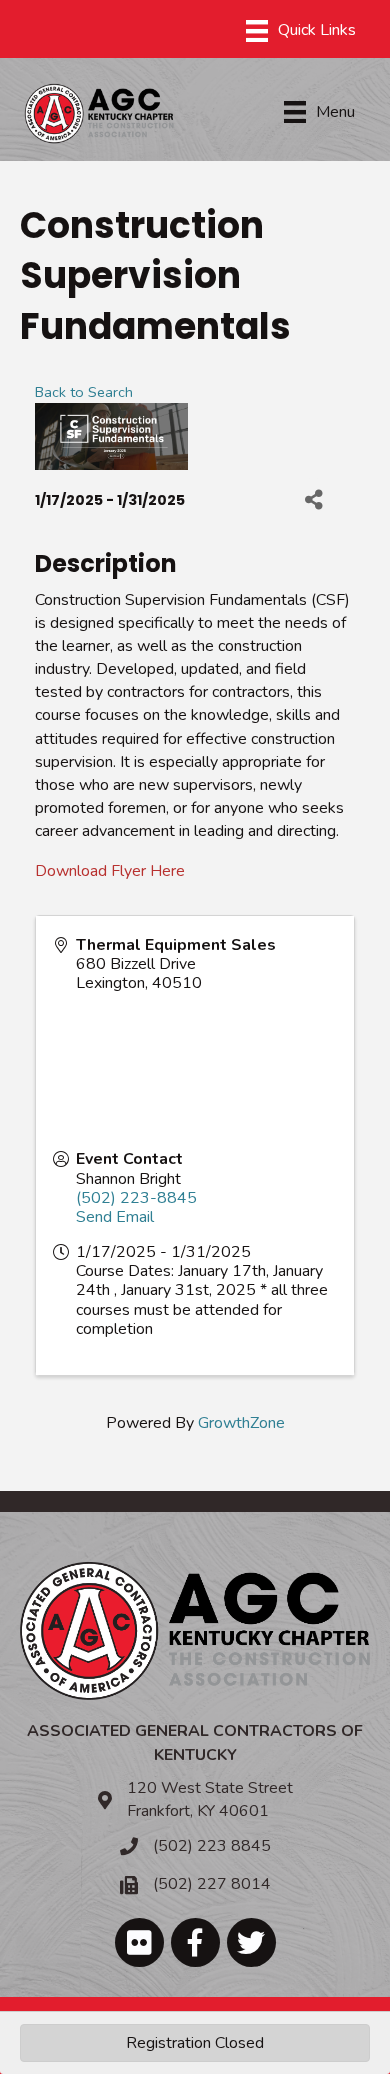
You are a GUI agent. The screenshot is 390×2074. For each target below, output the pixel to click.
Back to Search (84, 392)
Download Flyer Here (110, 871)
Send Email (115, 1217)
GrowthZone (241, 1423)
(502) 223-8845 (136, 1198)
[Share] (313, 500)
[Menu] (301, 31)
